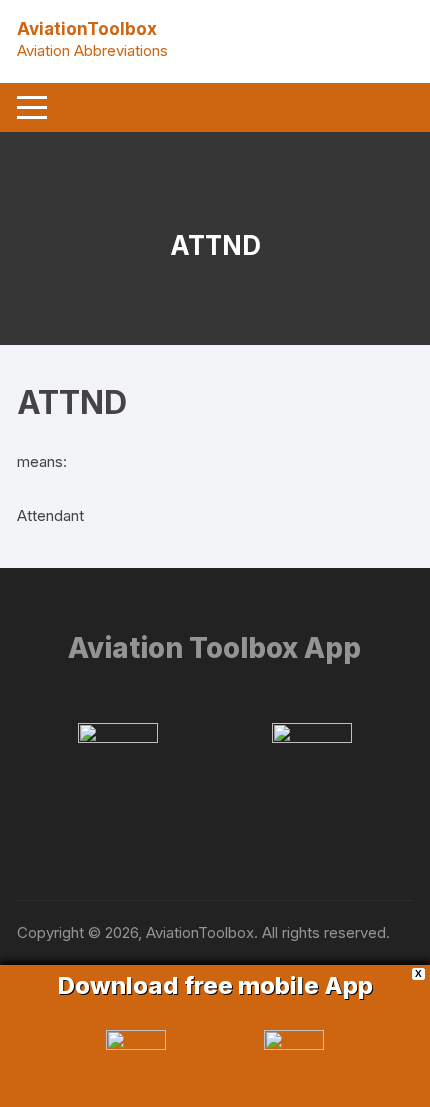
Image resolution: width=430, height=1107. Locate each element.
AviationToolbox (87, 29)
